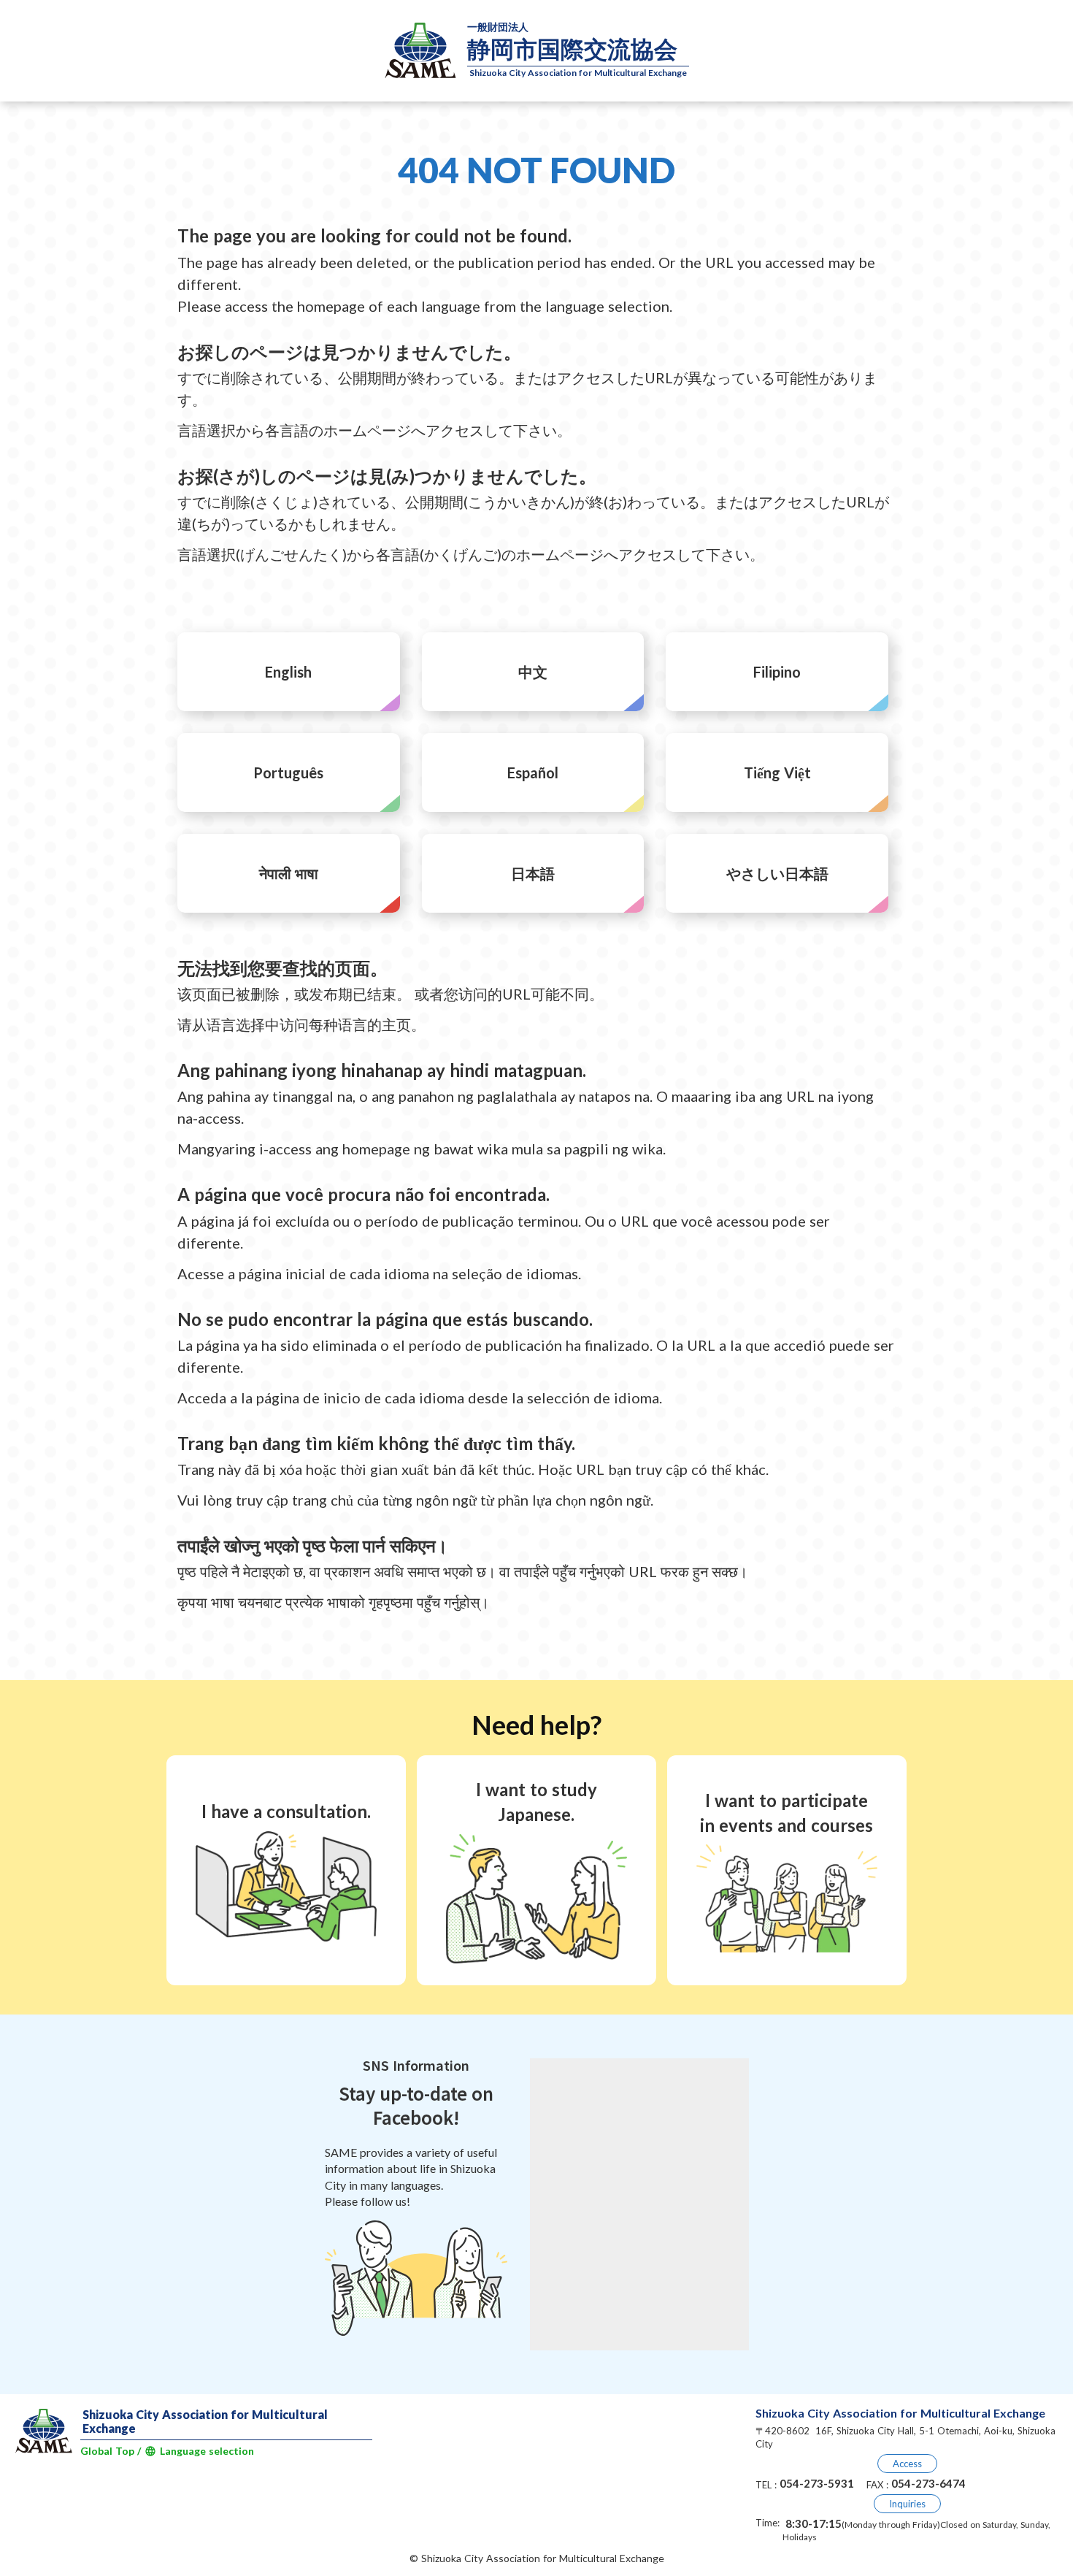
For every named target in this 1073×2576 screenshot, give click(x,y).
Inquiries (907, 2504)
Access (907, 2464)
